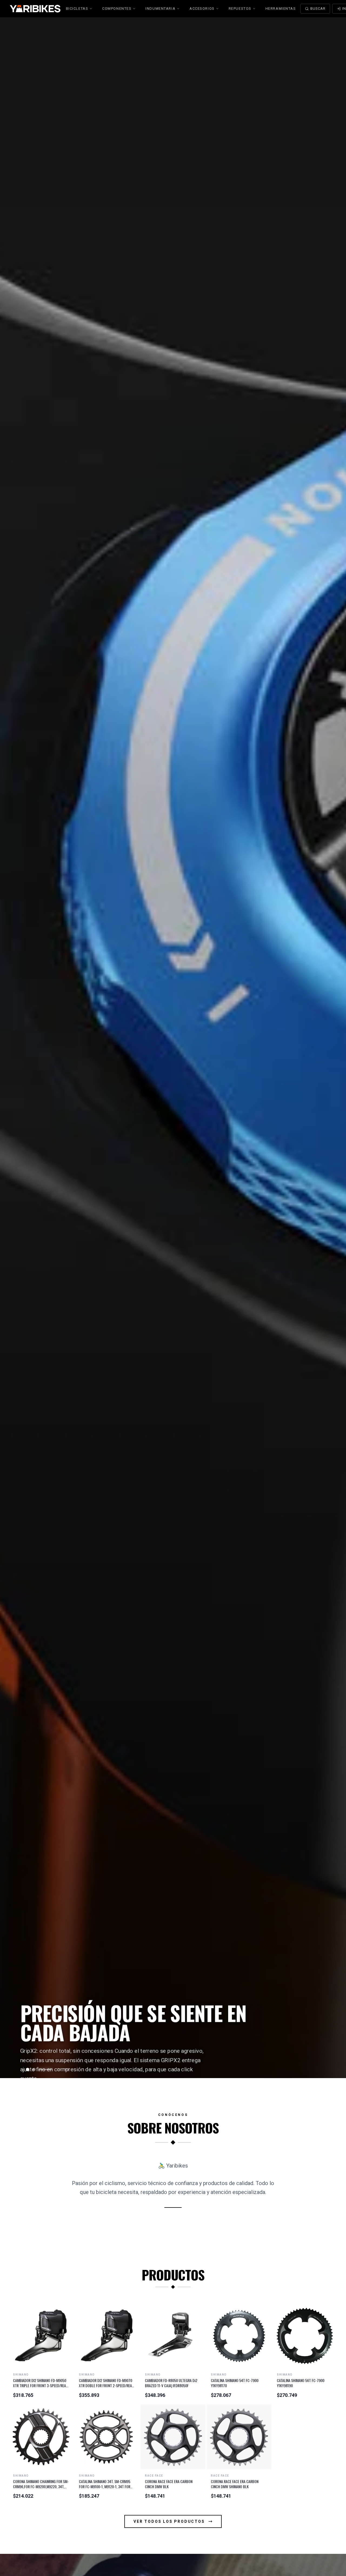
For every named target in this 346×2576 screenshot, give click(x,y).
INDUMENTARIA (160, 9)
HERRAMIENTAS (281, 9)
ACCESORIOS (202, 9)
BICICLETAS (77, 9)
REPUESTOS (240, 9)
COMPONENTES (117, 9)
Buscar (318, 9)
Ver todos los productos (169, 2521)
